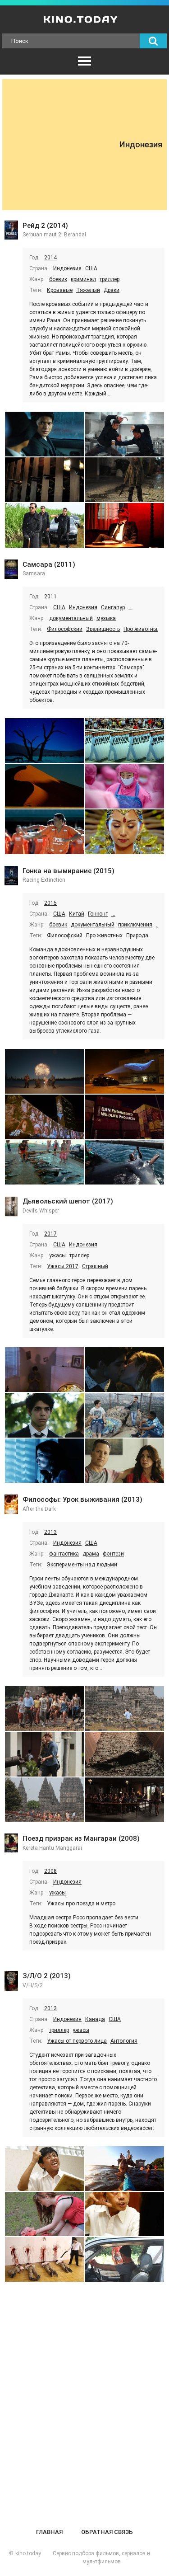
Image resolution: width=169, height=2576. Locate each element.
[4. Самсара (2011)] (125, 786)
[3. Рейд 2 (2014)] (45, 480)
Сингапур (113, 607)
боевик (58, 279)
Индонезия (67, 268)
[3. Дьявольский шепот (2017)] (45, 1415)
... (130, 607)
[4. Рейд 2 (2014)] (125, 480)
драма (91, 1554)
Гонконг (98, 914)
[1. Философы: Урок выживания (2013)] (45, 1709)
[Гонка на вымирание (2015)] (11, 877)
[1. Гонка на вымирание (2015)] (45, 1071)
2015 (50, 903)
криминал (83, 279)
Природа (137, 935)
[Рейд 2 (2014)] (11, 231)
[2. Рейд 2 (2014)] (125, 434)
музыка (106, 618)
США (91, 268)
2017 (50, 1234)
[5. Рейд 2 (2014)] (45, 525)
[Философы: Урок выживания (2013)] (11, 1505)
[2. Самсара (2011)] (125, 740)
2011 (50, 597)
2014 (50, 258)
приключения (135, 925)
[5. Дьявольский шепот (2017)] (45, 1461)
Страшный (95, 1266)
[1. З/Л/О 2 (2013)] (45, 2169)
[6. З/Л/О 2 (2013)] (125, 2259)
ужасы (57, 1255)
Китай (77, 914)
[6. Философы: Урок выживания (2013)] (125, 1800)
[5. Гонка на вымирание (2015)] (45, 1163)
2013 (50, 1532)
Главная (49, 2532)
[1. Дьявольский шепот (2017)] (45, 1370)
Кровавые (60, 290)
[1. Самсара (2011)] (45, 740)
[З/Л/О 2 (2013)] (11, 1982)
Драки (112, 290)
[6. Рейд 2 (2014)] (125, 525)
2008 (50, 1871)
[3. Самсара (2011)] (45, 786)
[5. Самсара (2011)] (45, 832)
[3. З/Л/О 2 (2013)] (45, 2214)
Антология (124, 2041)
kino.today (28, 2553)
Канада (95, 2019)
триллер (110, 279)
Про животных (142, 629)
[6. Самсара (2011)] (125, 832)
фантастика (64, 1554)
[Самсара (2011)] (11, 570)
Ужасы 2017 (63, 1266)
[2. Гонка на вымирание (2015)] (125, 1071)
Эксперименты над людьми (82, 1565)
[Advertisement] (63, 145)
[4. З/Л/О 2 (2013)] (125, 2214)
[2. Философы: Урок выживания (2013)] (125, 1709)
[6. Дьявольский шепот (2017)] (125, 1461)
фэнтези (113, 1554)
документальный (71, 618)
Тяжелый (88, 290)
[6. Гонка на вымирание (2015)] (125, 1163)
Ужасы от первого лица (77, 2041)
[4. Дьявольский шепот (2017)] (125, 1415)
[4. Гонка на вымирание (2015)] (125, 1117)
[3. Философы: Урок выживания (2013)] (45, 1754)
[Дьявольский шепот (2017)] (11, 1207)
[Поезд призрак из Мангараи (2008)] (11, 1844)
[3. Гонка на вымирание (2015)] (45, 1117)
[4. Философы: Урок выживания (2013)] (125, 1754)
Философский (65, 629)
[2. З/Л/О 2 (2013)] (125, 2169)
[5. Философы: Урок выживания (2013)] (45, 1800)
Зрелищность (103, 629)
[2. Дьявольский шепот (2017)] (125, 1370)
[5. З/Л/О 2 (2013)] (45, 2259)
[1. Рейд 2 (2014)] (45, 434)
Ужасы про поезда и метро (81, 1904)
